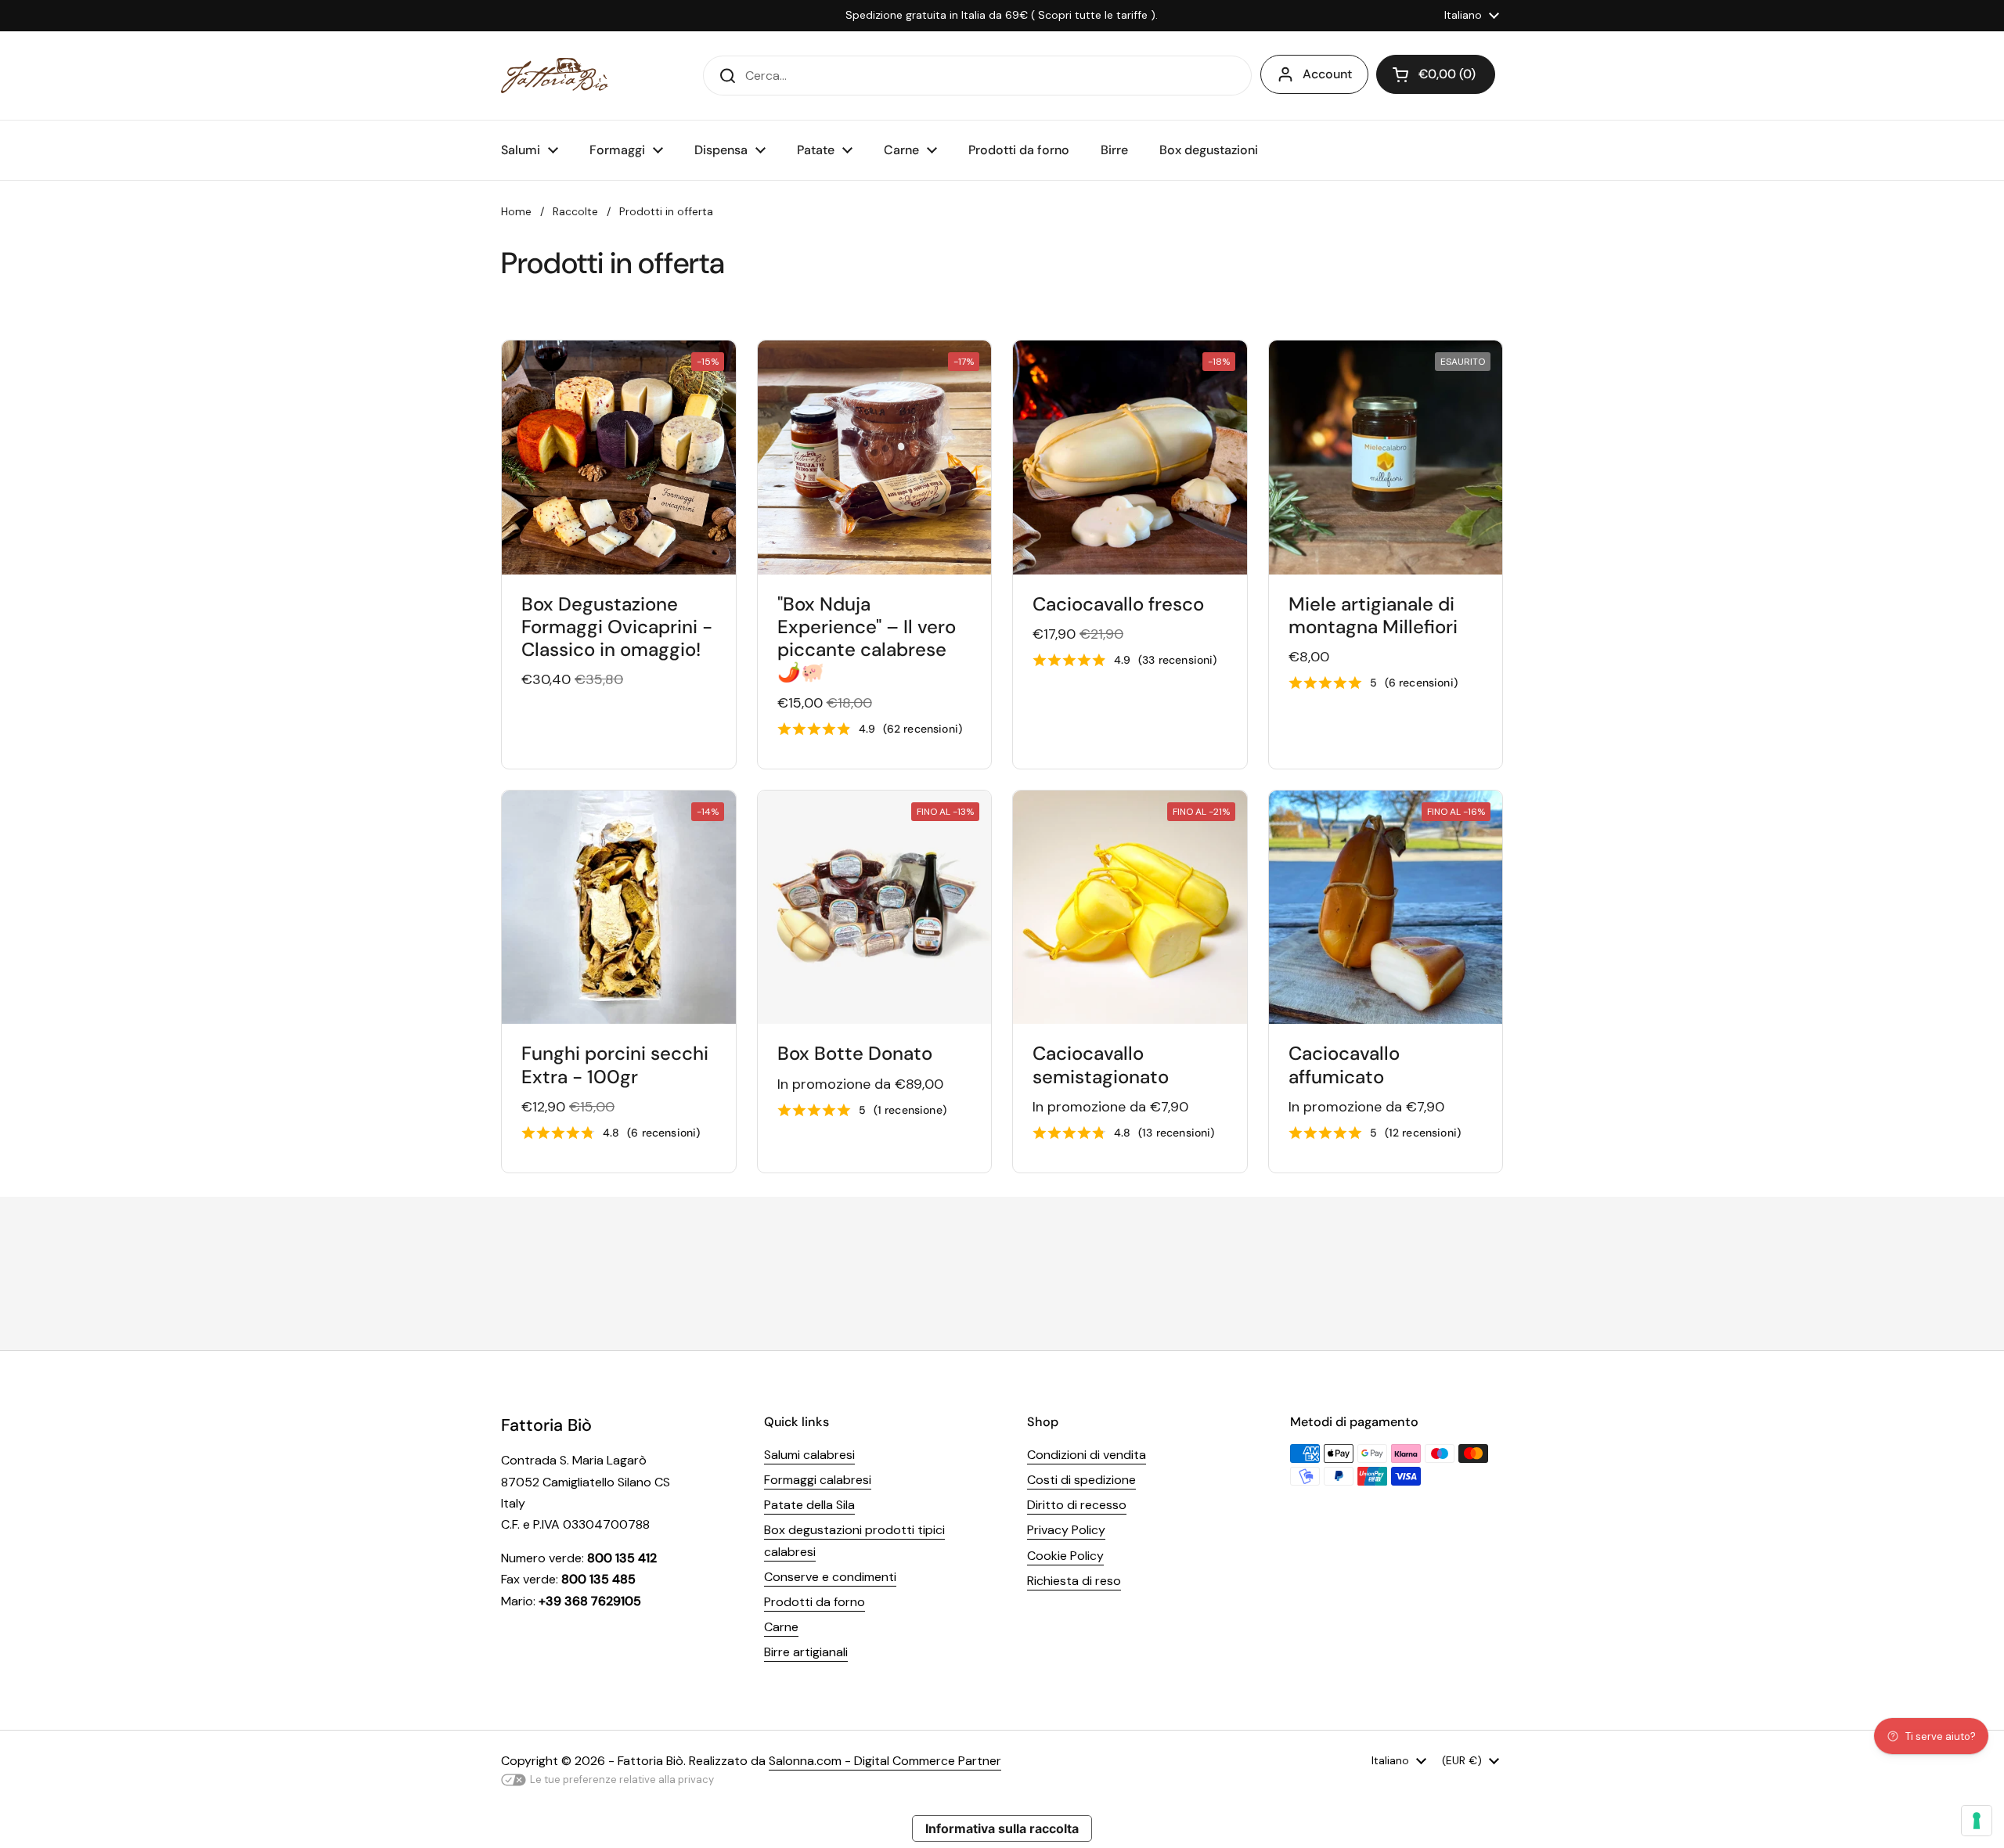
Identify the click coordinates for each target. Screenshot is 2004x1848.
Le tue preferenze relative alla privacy (622, 1780)
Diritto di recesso (1077, 1505)
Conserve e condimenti (830, 1577)
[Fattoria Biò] (555, 76)
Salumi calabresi (809, 1455)
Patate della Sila (809, 1505)
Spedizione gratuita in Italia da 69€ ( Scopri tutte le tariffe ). (1002, 15)
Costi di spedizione (1081, 1480)
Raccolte (575, 211)
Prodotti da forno (815, 1602)
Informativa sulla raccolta (1002, 1828)
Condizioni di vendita (1087, 1455)
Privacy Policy (1066, 1530)
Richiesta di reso (1074, 1581)
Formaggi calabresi (818, 1480)
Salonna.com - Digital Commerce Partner (885, 1761)
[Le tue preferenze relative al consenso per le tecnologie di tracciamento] (1977, 1821)
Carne (781, 1627)
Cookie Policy (1065, 1556)
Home (516, 211)
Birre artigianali (806, 1652)
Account (1327, 74)
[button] (1436, 74)
